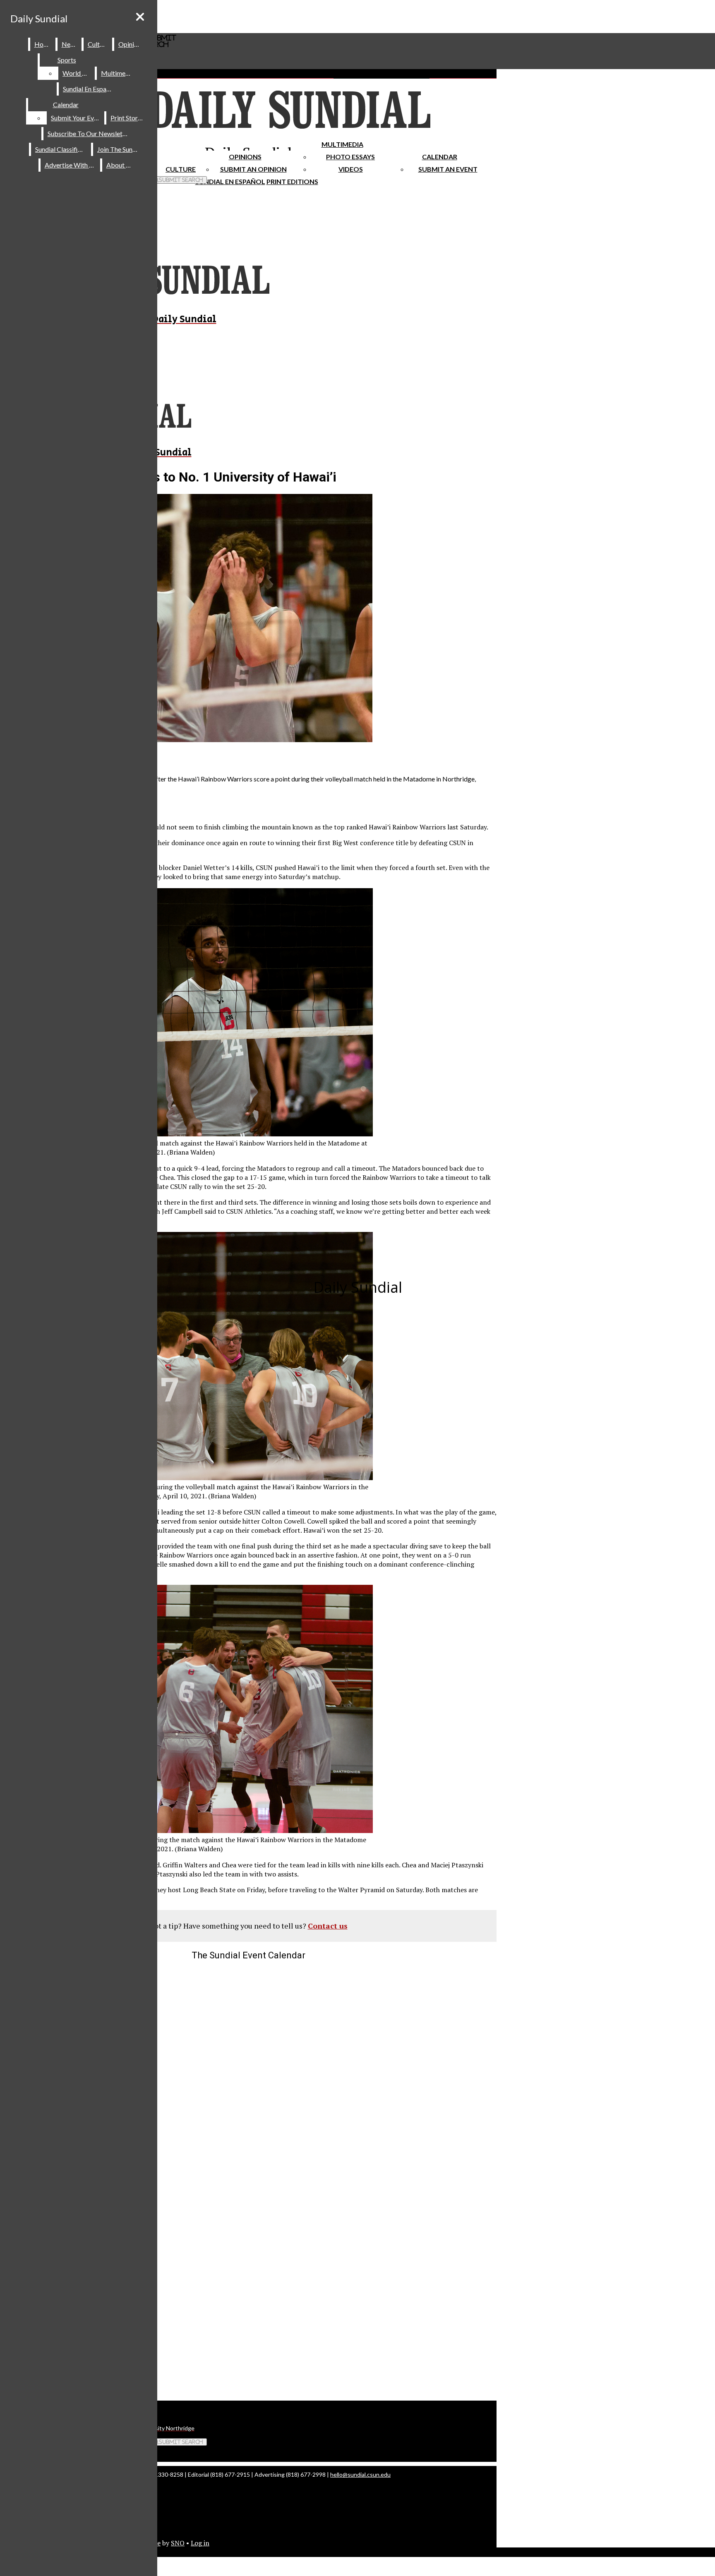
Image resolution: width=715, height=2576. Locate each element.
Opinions (245, 157)
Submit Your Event (77, 118)
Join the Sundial (120, 149)
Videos (351, 169)
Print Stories (128, 118)
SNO (178, 2543)
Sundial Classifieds (61, 149)
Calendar (440, 157)
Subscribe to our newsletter (89, 133)
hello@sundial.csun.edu (360, 2474)
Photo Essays (350, 157)
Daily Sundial (39, 18)
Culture (98, 44)
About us (120, 165)
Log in (200, 2543)
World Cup (78, 73)
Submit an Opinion (253, 169)
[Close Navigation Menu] (140, 17)
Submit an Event (448, 169)
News (70, 44)
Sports (67, 60)
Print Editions (292, 181)
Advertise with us (71, 165)
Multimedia (342, 144)
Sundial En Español (230, 181)
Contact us (328, 1926)
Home (43, 44)
